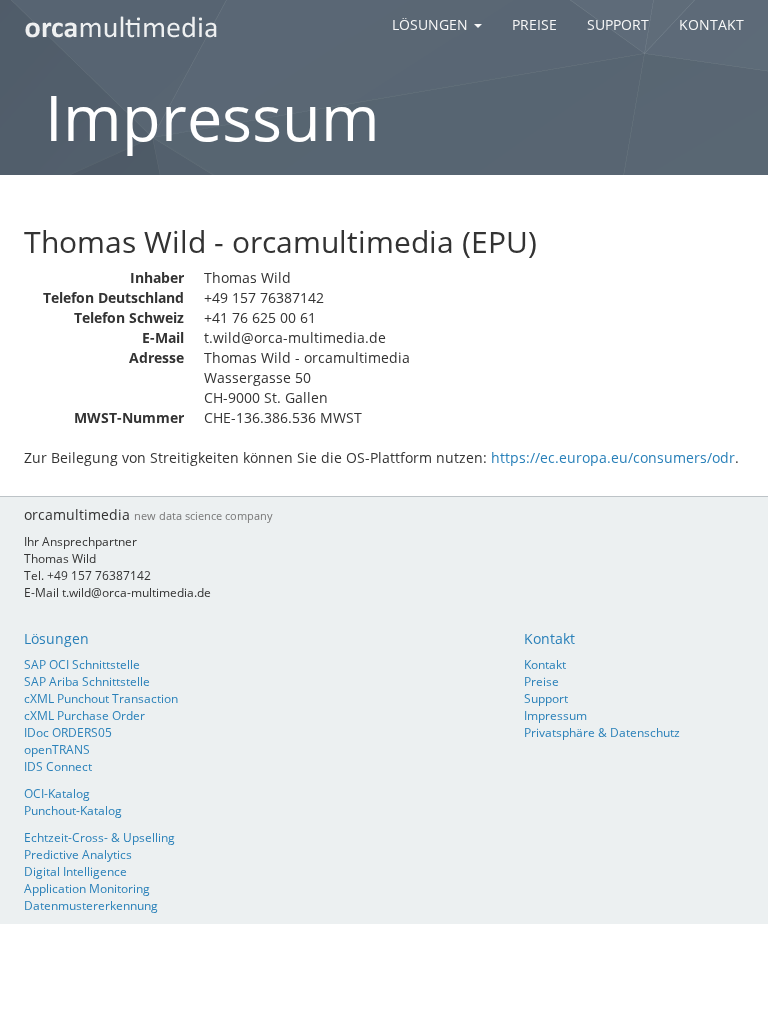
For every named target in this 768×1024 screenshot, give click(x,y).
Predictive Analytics (78, 854)
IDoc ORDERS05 (68, 732)
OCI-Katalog (57, 793)
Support (618, 24)
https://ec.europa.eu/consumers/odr (613, 457)
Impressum (555, 715)
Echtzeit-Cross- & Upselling (99, 837)
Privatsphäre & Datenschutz (602, 732)
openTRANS (57, 749)
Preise (534, 24)
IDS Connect (58, 766)
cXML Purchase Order (84, 715)
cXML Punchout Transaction (101, 698)
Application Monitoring (87, 888)
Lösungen (432, 24)
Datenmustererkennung (91, 905)
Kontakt (711, 24)
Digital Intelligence (75, 871)
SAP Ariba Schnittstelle (87, 681)
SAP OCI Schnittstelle (82, 664)
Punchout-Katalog (73, 810)
